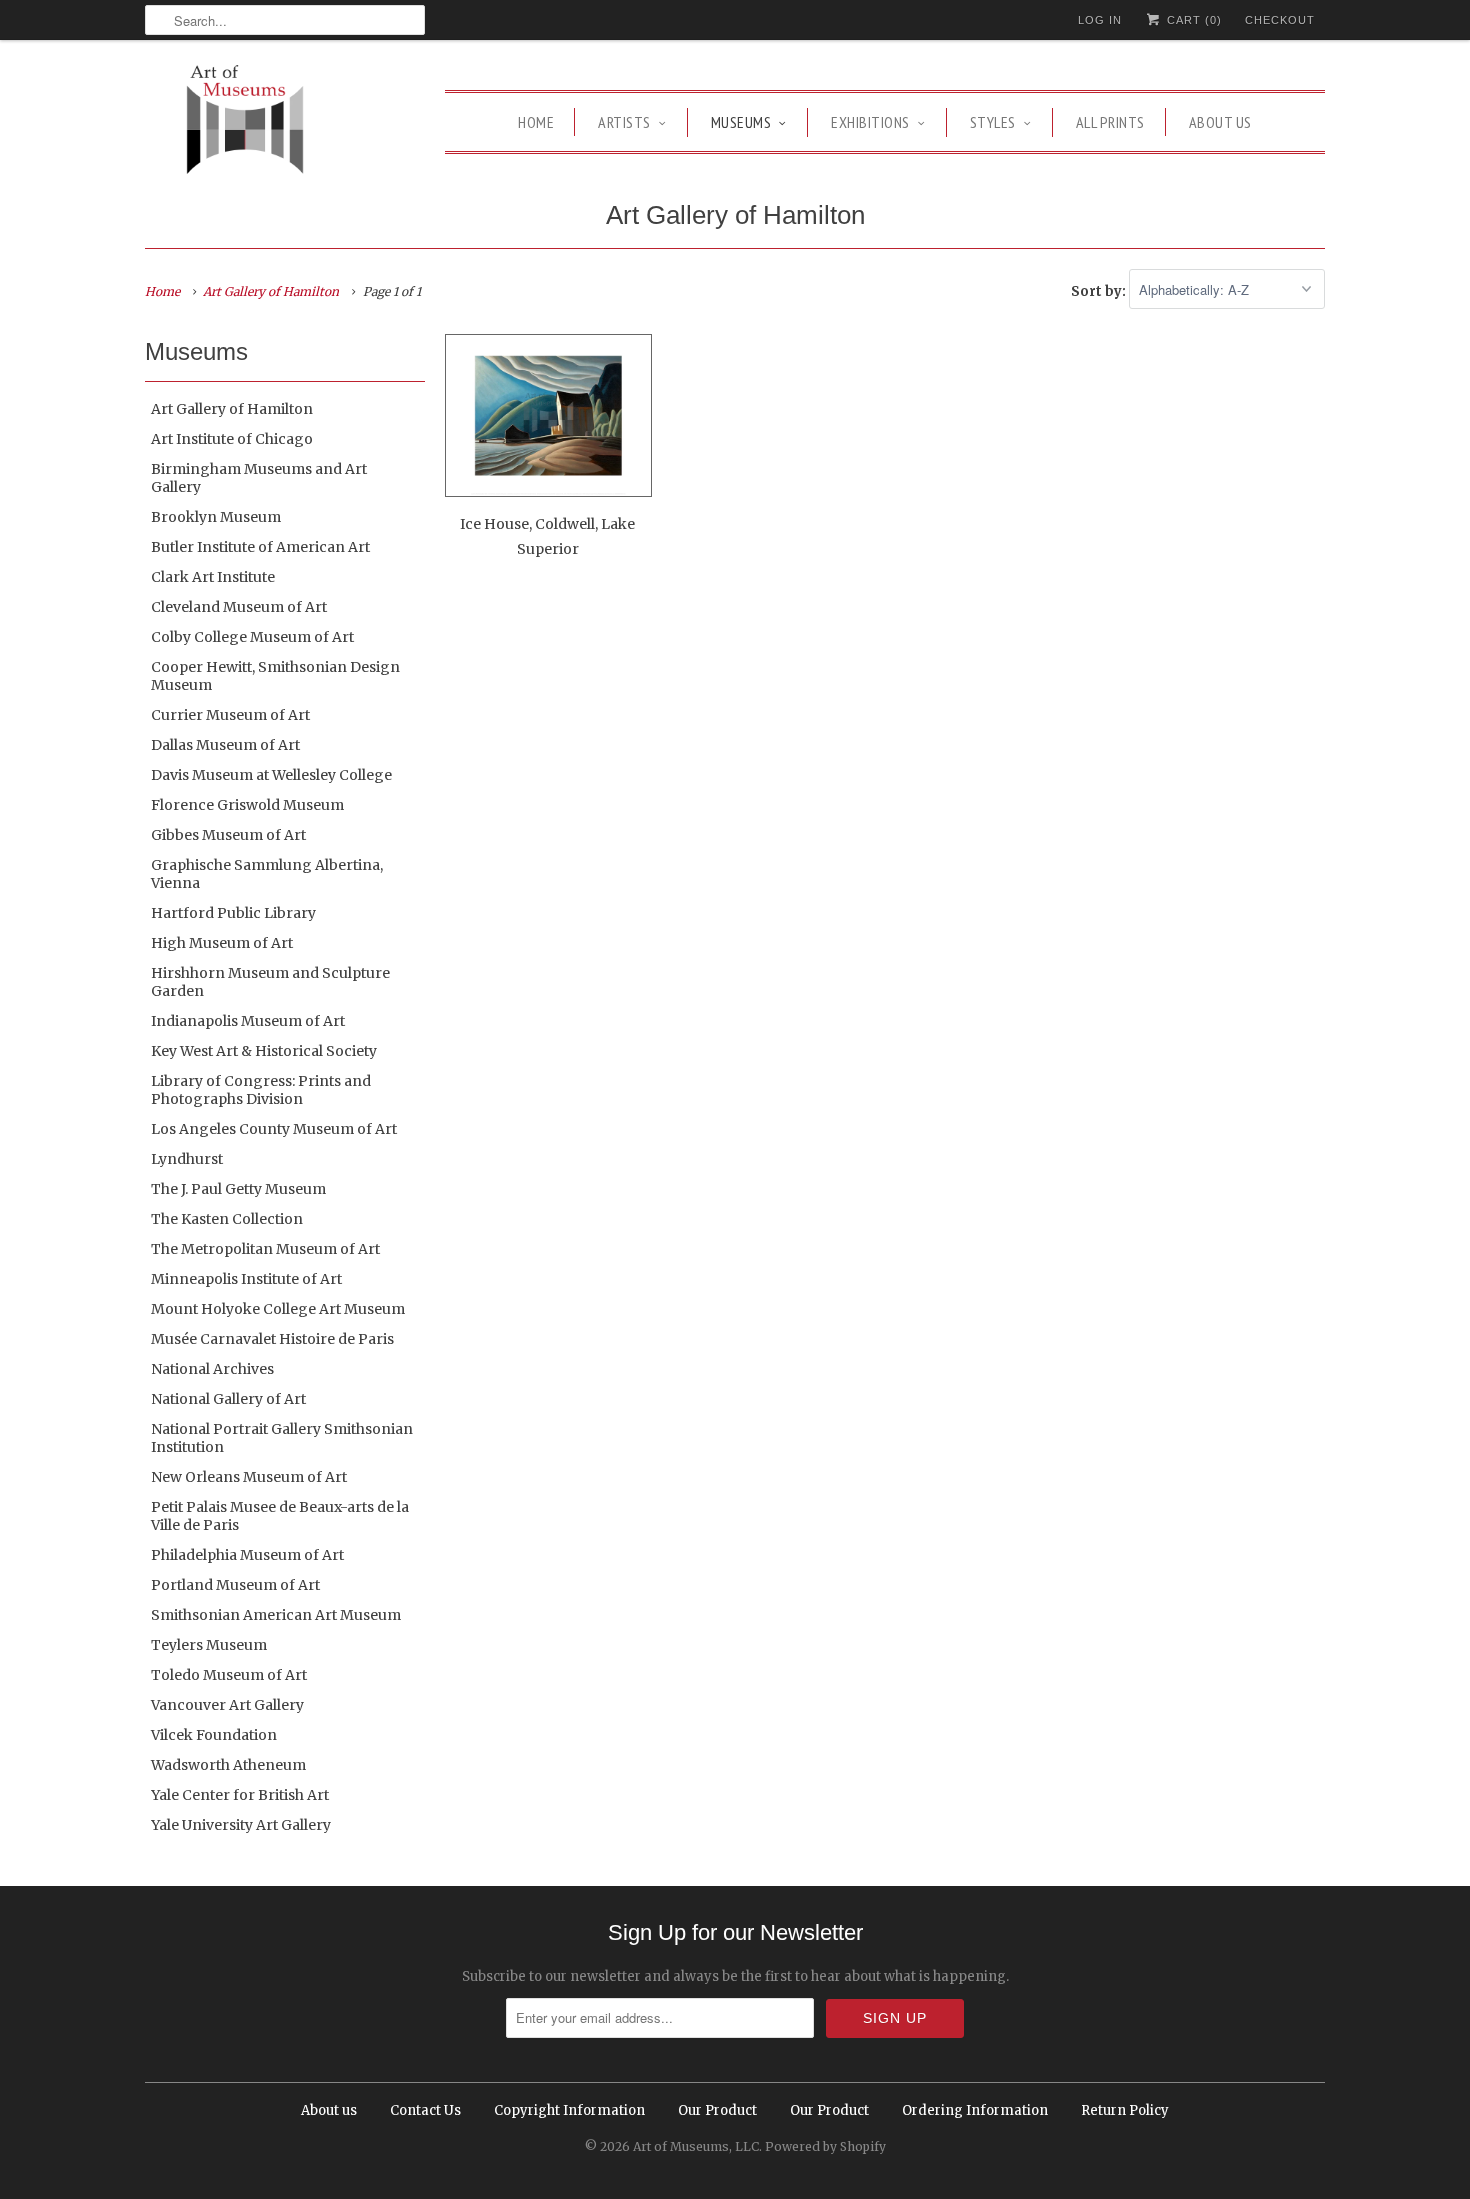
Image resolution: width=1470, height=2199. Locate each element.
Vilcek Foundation (214, 1735)
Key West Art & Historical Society (264, 1051)
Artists (624, 122)
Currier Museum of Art (230, 715)
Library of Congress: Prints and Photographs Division (261, 1090)
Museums (741, 122)
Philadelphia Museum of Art (247, 1555)
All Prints (1110, 122)
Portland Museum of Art (235, 1585)
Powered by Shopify (825, 2146)
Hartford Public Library (233, 913)
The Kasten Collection (227, 1219)
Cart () (1192, 20)
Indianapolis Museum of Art (248, 1021)
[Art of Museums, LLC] (245, 122)
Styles (993, 122)
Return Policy (1125, 2110)
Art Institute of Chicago (232, 439)
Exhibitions (870, 122)
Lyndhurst (187, 1159)
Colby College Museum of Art (252, 637)
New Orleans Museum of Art (249, 1477)
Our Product (717, 2110)
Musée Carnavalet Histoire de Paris (272, 1339)
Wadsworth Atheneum (228, 1765)
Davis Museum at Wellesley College (271, 775)
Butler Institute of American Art (260, 547)
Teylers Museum (209, 1645)
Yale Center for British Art (240, 1795)
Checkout (1280, 20)
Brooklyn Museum (216, 517)
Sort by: (1100, 290)
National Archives (212, 1369)
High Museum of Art (222, 943)
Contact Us (425, 2110)
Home (536, 122)
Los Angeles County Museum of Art (274, 1129)
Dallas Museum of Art (225, 745)
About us (1220, 122)
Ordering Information (975, 2110)
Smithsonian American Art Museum (276, 1615)
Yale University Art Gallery (241, 1825)
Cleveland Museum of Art (239, 607)
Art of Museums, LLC (696, 2146)
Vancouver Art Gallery (227, 1705)
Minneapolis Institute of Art (246, 1279)
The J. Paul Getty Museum (238, 1189)
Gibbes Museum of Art (228, 835)
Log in (1100, 20)
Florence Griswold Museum (247, 805)
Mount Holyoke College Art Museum (278, 1309)
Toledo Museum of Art (229, 1675)
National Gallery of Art (228, 1399)
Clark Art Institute (213, 577)
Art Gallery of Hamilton (735, 215)
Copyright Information (569, 2110)
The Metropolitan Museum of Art (265, 1249)
